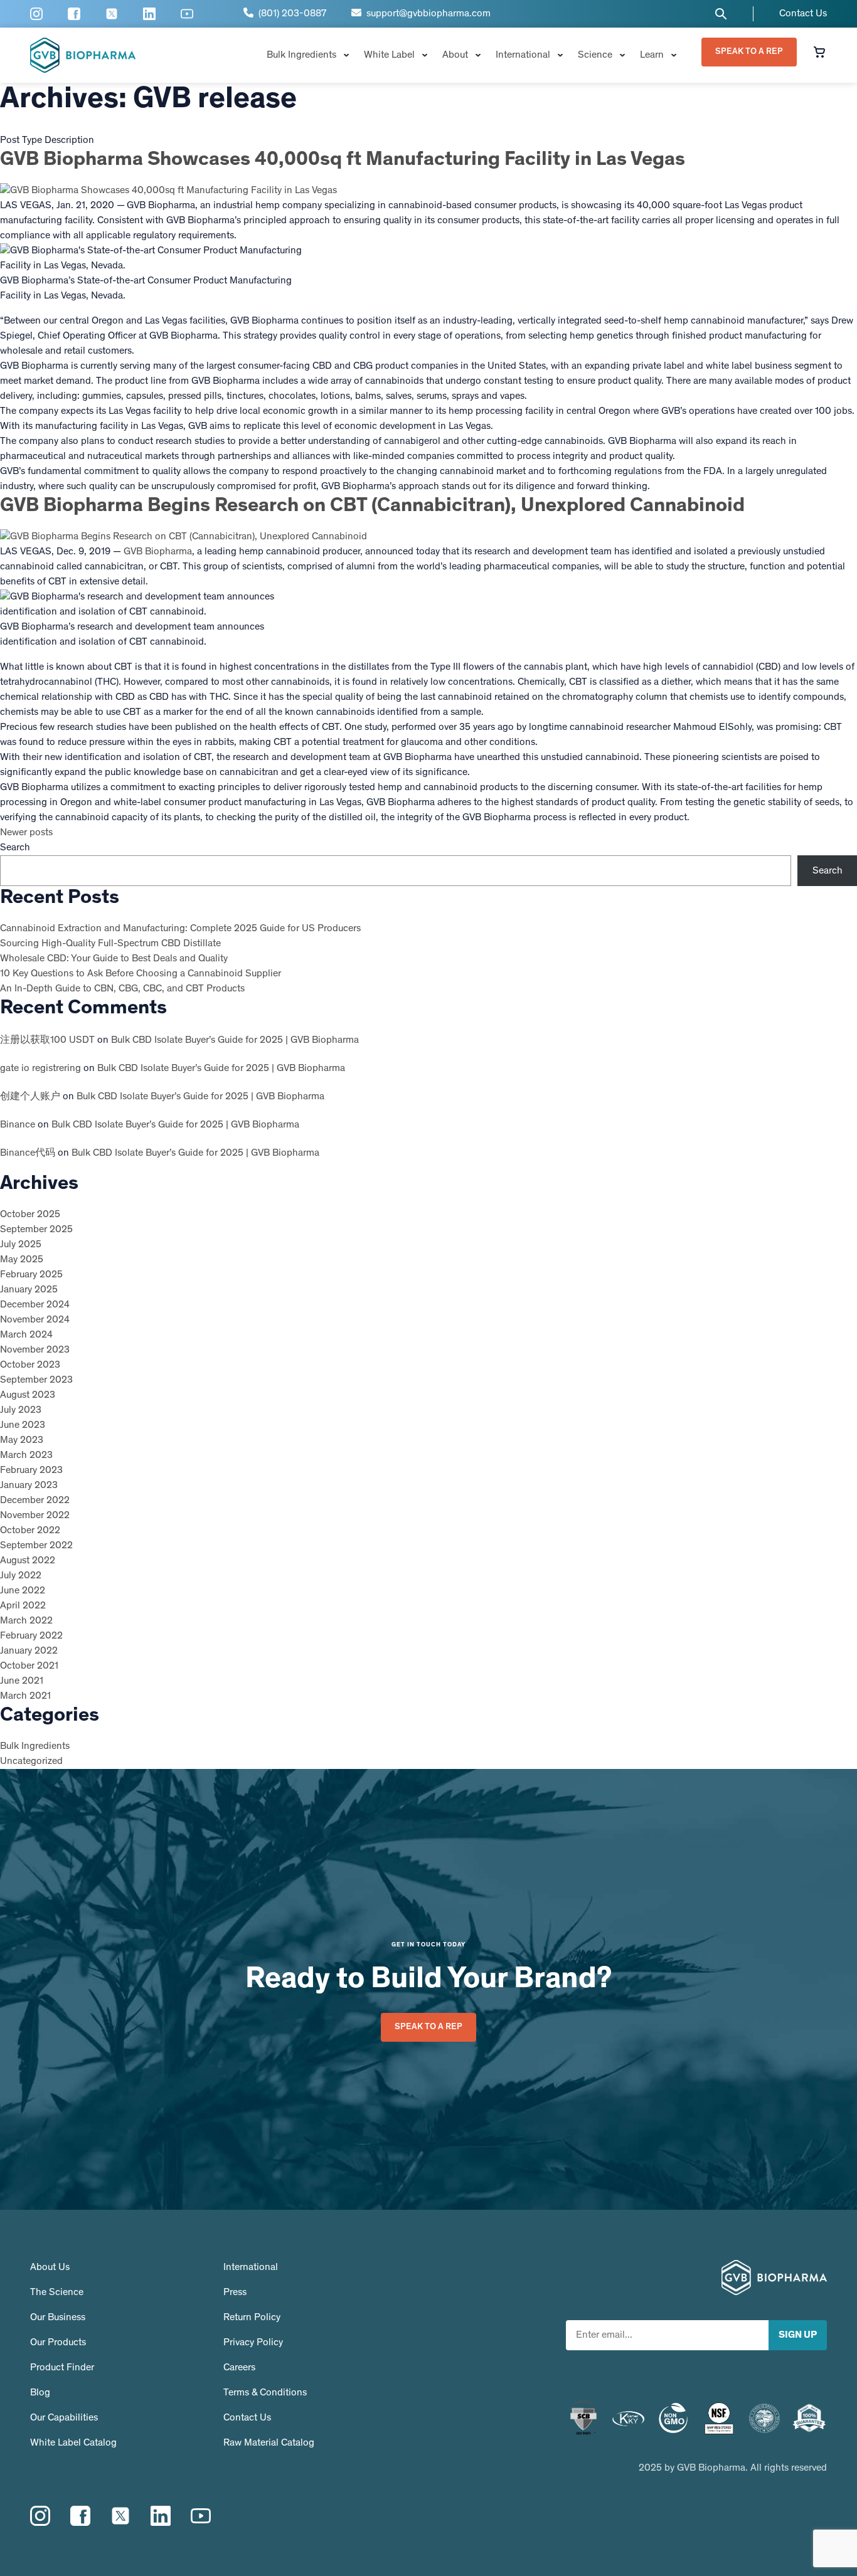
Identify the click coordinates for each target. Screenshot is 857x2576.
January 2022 (29, 1651)
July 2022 (21, 1576)
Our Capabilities (64, 2418)
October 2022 (30, 1531)
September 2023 (36, 1380)
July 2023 (21, 1410)
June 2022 (23, 1591)
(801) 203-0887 (290, 14)
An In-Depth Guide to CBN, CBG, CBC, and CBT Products (122, 989)
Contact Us (803, 14)
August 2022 (28, 1561)
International (523, 55)
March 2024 (26, 1335)
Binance (18, 1125)
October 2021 (29, 1666)
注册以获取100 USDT (47, 1040)
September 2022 (36, 1546)
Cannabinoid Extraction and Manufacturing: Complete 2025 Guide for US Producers (180, 929)
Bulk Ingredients (301, 55)
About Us (50, 2267)
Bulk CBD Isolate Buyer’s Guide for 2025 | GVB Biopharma (235, 1040)
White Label (389, 55)
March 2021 (25, 1696)
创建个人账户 (30, 1097)
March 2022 (26, 1621)
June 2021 (22, 1681)
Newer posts (26, 833)
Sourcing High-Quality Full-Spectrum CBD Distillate (110, 944)
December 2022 (35, 1501)
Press (235, 2293)
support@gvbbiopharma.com (426, 14)
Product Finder (62, 2368)
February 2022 (31, 1636)
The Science (57, 2293)
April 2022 (23, 1606)
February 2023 (31, 1470)
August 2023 (28, 1395)
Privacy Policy (253, 2343)
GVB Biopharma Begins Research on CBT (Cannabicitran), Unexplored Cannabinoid (372, 507)
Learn (652, 55)
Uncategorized (31, 1761)
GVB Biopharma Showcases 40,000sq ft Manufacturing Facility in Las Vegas (343, 161)
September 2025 (36, 1230)
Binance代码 (28, 1153)
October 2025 (30, 1215)
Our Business (58, 2318)
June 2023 (23, 1425)
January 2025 (29, 1290)
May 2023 (22, 1440)
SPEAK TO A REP (749, 52)
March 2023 (26, 1455)
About (455, 55)
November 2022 (35, 1516)
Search (15, 848)
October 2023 (30, 1365)
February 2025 (31, 1275)
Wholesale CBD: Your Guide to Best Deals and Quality (114, 959)
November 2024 (35, 1320)
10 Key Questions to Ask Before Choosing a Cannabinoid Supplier (141, 974)
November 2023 (35, 1350)
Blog (40, 2393)
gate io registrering (40, 1069)
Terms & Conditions (265, 2393)
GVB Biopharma (158, 552)
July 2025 (21, 1245)
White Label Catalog (73, 2443)
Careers (239, 2368)
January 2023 (29, 1486)
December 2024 (35, 1305)
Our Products (58, 2343)
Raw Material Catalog (269, 2443)
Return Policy (252, 2318)
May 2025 (22, 1260)
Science (595, 55)
